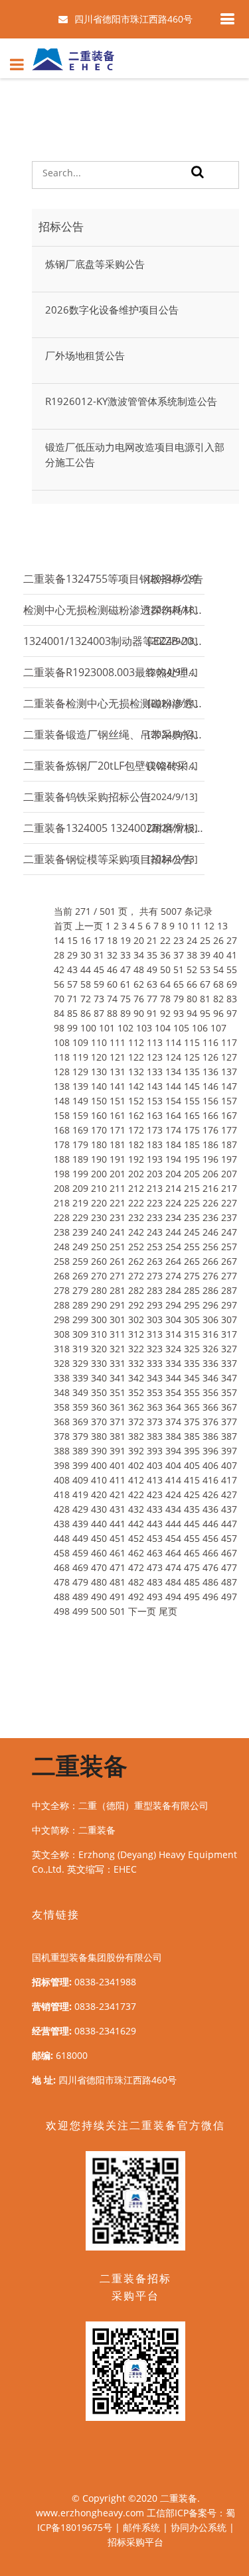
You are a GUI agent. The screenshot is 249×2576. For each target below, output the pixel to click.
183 (155, 1144)
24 (192, 940)
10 (183, 926)
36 (165, 955)
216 (210, 1188)
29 (72, 955)
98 (59, 1028)
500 (99, 1611)
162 (136, 1115)
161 (118, 1115)
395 (192, 1451)
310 (99, 1334)
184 (173, 1144)
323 (155, 1349)
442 (136, 1524)
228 (62, 1217)
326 (210, 1349)
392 (136, 1451)
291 (118, 1305)
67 (205, 984)
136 (210, 1072)
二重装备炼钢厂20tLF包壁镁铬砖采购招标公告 (114, 766)
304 (173, 1319)
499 (80, 1611)
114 (173, 1042)
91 (152, 1013)
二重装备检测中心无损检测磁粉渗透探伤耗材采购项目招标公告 (114, 703)
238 (62, 1232)
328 (62, 1363)
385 (192, 1436)
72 (86, 999)
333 (155, 1363)
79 (179, 999)
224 (173, 1203)
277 (229, 1276)
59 (99, 984)
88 (112, 1013)
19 (125, 940)
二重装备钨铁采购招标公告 (87, 797)
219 (80, 1203)
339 (80, 1378)
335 (192, 1363)
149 (80, 1101)
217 (229, 1188)
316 (210, 1334)
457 (229, 1538)
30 (86, 955)
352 (136, 1392)
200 (99, 1174)
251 (118, 1247)
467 (229, 1553)
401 (118, 1465)
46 (112, 969)
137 (229, 1072)
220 (99, 1203)
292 (136, 1305)
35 (152, 955)
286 (210, 1290)
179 (80, 1144)
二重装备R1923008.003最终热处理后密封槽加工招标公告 (114, 672)
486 (210, 1582)
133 (155, 1072)
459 (80, 1553)
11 (196, 926)
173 (155, 1130)
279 (80, 1290)
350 (99, 1392)
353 (155, 1392)
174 (173, 1130)
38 (192, 955)
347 (229, 1378)
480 (99, 1582)
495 (192, 1597)
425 (192, 1494)
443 (155, 1524)
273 (155, 1276)
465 (192, 1553)
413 (155, 1480)
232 (136, 1217)
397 (229, 1451)
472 (136, 1567)
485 (192, 1582)
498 (62, 1611)
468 (62, 1567)
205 (192, 1174)
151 (118, 1101)
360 (99, 1407)
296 (210, 1305)
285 (192, 1290)
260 (99, 1261)
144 (173, 1086)
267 (229, 1261)
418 (62, 1494)
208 (62, 1188)
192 (136, 1159)
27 (232, 940)
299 (80, 1319)
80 (192, 999)
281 (118, 1290)
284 (173, 1290)
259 (80, 1261)
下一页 (142, 1611)
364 (173, 1407)
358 (62, 1407)
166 (210, 1115)
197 (229, 1159)
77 (152, 999)
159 (80, 1115)
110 (99, 1042)
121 (118, 1057)
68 (218, 984)
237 (229, 1217)
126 (210, 1057)
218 (62, 1203)
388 (62, 1451)
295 (192, 1305)
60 (112, 984)
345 (192, 1378)
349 (80, 1392)
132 (136, 1072)
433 (155, 1509)
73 (99, 999)
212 (136, 1188)
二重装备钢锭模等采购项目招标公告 (108, 859)
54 (218, 969)
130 (99, 1072)
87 (99, 1013)
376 (210, 1422)
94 (192, 1013)
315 (192, 1334)
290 (99, 1305)
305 (192, 1319)
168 (62, 1130)
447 (229, 1524)
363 (155, 1407)
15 (72, 940)
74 (112, 999)
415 (192, 1480)
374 (173, 1422)
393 (155, 1451)
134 (173, 1072)
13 (222, 926)
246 (210, 1232)
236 (210, 1217)
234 (173, 1217)
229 (80, 1217)
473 (155, 1567)
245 (192, 1232)
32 (112, 955)
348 (62, 1392)
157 (229, 1101)
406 (210, 1465)
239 (80, 1232)
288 (62, 1305)
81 (205, 999)
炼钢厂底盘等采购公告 (95, 264)
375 (192, 1422)
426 (210, 1494)
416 (210, 1480)
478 (62, 1582)
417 (229, 1480)
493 (155, 1597)
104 (163, 1028)
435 (192, 1509)
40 (218, 955)
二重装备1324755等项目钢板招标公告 (113, 579)
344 (173, 1378)
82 (218, 999)
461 (118, 1553)
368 (62, 1422)
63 (152, 984)
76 (139, 999)
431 (118, 1509)
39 (205, 955)
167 (229, 1115)
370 (99, 1422)
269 (80, 1276)
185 (192, 1144)
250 (99, 1247)
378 (62, 1436)
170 (99, 1130)
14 (59, 940)
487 (229, 1582)
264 (173, 1261)
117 (229, 1042)
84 (59, 1013)
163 (155, 1115)
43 (72, 969)
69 (232, 984)
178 (62, 1144)
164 (173, 1115)
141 (118, 1086)
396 (210, 1451)
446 (210, 1524)
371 (118, 1422)
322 (136, 1349)
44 (86, 969)
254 (173, 1247)
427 (229, 1494)
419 (80, 1494)
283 (155, 1290)
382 (136, 1436)
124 (173, 1057)
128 (62, 1072)
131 (118, 1072)
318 (62, 1349)
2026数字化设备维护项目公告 (112, 310)
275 (192, 1276)
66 (192, 984)
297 (229, 1305)
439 (80, 1524)
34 (139, 955)
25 (205, 940)
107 (218, 1028)
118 (62, 1057)
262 (136, 1261)
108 (62, 1042)
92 (165, 1013)
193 (155, 1159)
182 (136, 1144)
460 (99, 1553)
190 (99, 1159)
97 (232, 1013)
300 (99, 1319)
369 (80, 1422)
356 (210, 1392)
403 (155, 1465)
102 (125, 1028)
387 (229, 1436)
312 (136, 1334)
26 (218, 940)
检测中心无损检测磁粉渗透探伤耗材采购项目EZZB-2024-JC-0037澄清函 (114, 610)
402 (136, 1465)
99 (72, 1028)
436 (210, 1509)
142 (136, 1086)
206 (210, 1174)
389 (80, 1451)
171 (118, 1130)
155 (192, 1101)
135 (192, 1072)
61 (125, 984)
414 (173, 1480)
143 (155, 1086)
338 (62, 1378)
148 (62, 1101)
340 (99, 1378)
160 (99, 1115)
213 (155, 1188)
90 (139, 1013)
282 (136, 1290)
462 (136, 1553)
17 (99, 940)
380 (99, 1436)
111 (118, 1042)
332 (136, 1363)
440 (99, 1524)
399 (80, 1465)
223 (155, 1203)
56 (59, 984)
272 (136, 1276)
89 (125, 1013)
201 (118, 1174)
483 (155, 1582)
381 (118, 1436)
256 (210, 1247)
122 (136, 1057)
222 (136, 1203)
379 (80, 1436)
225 (192, 1203)
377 (229, 1422)
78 (165, 999)
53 (205, 969)
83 (232, 999)
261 (118, 1261)
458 (62, 1553)
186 (210, 1144)
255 (192, 1247)
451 (118, 1538)
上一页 (89, 926)
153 (155, 1101)
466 (210, 1553)
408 (62, 1480)
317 (229, 1334)
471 (118, 1567)
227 (229, 1203)
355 (192, 1392)
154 (173, 1101)
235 (192, 1217)
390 (99, 1451)
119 (80, 1057)
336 (210, 1363)
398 (62, 1465)
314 (173, 1334)
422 (136, 1494)
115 (192, 1042)
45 (99, 969)
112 (136, 1042)
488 (62, 1597)
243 (155, 1232)
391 (118, 1451)
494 (173, 1597)
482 (136, 1582)
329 (80, 1363)
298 (62, 1319)
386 (210, 1436)
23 (179, 940)
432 (136, 1509)
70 (59, 999)
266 (210, 1261)
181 (118, 1144)
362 (136, 1407)
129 (80, 1072)
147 (229, 1086)
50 (165, 969)
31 (99, 955)
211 (118, 1188)
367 (229, 1407)
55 (232, 969)
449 (80, 1538)
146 (210, 1086)
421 (118, 1494)
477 (229, 1567)
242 (136, 1232)
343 (155, 1378)
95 (205, 1013)
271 (118, 1276)
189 (80, 1159)
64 (165, 984)
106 (200, 1028)
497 (229, 1597)
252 (136, 1247)
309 (80, 1334)
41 (232, 955)
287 (229, 1290)
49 (152, 969)
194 (173, 1159)
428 (62, 1509)
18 (112, 940)
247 (229, 1232)
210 (99, 1188)
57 (72, 984)
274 (173, 1276)
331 (118, 1363)
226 (210, 1203)
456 (210, 1538)
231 (118, 1217)
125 (192, 1057)
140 (99, 1086)
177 (229, 1130)
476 (210, 1567)
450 (99, 1538)
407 (229, 1465)
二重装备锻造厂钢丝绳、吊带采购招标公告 (114, 734)
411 (118, 1480)
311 (118, 1334)
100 (88, 1028)
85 (72, 1013)
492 (136, 1597)
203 (155, 1174)
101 (107, 1028)
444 (173, 1524)
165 (192, 1115)
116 (210, 1042)
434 (173, 1509)
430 (99, 1509)
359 (80, 1407)
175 (192, 1130)
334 (173, 1363)
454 (173, 1538)
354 (173, 1392)
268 (62, 1276)
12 (209, 926)
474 (173, 1567)
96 (218, 1013)
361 (118, 1407)
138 (62, 1086)
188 (62, 1159)
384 (173, 1436)
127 (229, 1057)
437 (229, 1509)
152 (136, 1101)
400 (99, 1465)
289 (80, 1305)
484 (173, 1582)
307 (229, 1319)
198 (62, 1174)
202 (136, 1174)
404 (173, 1465)
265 (192, 1261)
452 (136, 1538)
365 (192, 1407)
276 (210, 1276)
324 (173, 1349)
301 (118, 1319)
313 (155, 1334)
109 (80, 1042)
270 (99, 1276)
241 (118, 1232)
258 (62, 1261)
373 (155, 1422)
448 (62, 1538)
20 (139, 940)
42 (59, 969)
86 (86, 1013)
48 (139, 969)
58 (86, 984)
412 (136, 1480)
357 (229, 1392)
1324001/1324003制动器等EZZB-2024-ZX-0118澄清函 (114, 641)
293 (155, 1305)
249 (80, 1247)
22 (165, 940)
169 (80, 1130)
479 (80, 1582)
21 (152, 940)
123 (155, 1057)
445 (192, 1524)
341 (118, 1378)
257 (229, 1247)
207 (229, 1174)
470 (99, 1567)
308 (62, 1334)
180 (99, 1144)
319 (80, 1349)
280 (99, 1290)
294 (173, 1305)
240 (99, 1232)
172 (136, 1130)
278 (62, 1290)
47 (125, 969)
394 (173, 1451)
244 (173, 1232)
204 (173, 1174)
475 (192, 1567)
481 (118, 1582)
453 (155, 1538)
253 (155, 1247)
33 (125, 955)
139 (80, 1086)
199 (80, 1174)
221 (118, 1203)
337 (229, 1363)
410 (99, 1480)
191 (118, 1159)
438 (62, 1524)
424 (173, 1494)
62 (139, 984)
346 (210, 1378)
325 (192, 1349)
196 (210, 1159)
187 (229, 1144)
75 (125, 999)
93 (179, 1013)
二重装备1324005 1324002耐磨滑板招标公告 (114, 828)
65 (179, 984)
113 (155, 1042)
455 (192, 1538)
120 (99, 1057)
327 (229, 1349)
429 (80, 1509)
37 (179, 955)
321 (118, 1349)
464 (173, 1553)
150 (99, 1101)
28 (59, 955)
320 (99, 1349)
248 (62, 1247)
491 (118, 1597)
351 (118, 1392)
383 (155, 1436)
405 (192, 1465)
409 (80, 1480)
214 (173, 1188)
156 (210, 1101)
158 (62, 1115)
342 (136, 1378)
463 (155, 1553)
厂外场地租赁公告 (85, 355)
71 (72, 999)
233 (155, 1217)
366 (210, 1407)
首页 (63, 926)
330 (99, 1363)
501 (118, 1611)
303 (155, 1319)
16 (86, 940)
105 (181, 1028)
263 (155, 1261)
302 (136, 1319)
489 (80, 1597)
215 (192, 1188)
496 (210, 1597)
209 (80, 1188)
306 (210, 1319)
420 (99, 1494)
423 (155, 1494)
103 (144, 1028)
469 (80, 1567)
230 (99, 1217)
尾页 (168, 1611)
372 (136, 1422)
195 (192, 1159)
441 (118, 1524)
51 (179, 969)
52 (192, 969)
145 (192, 1086)
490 (99, 1597)
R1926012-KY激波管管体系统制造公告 (131, 401)
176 (210, 1130)
